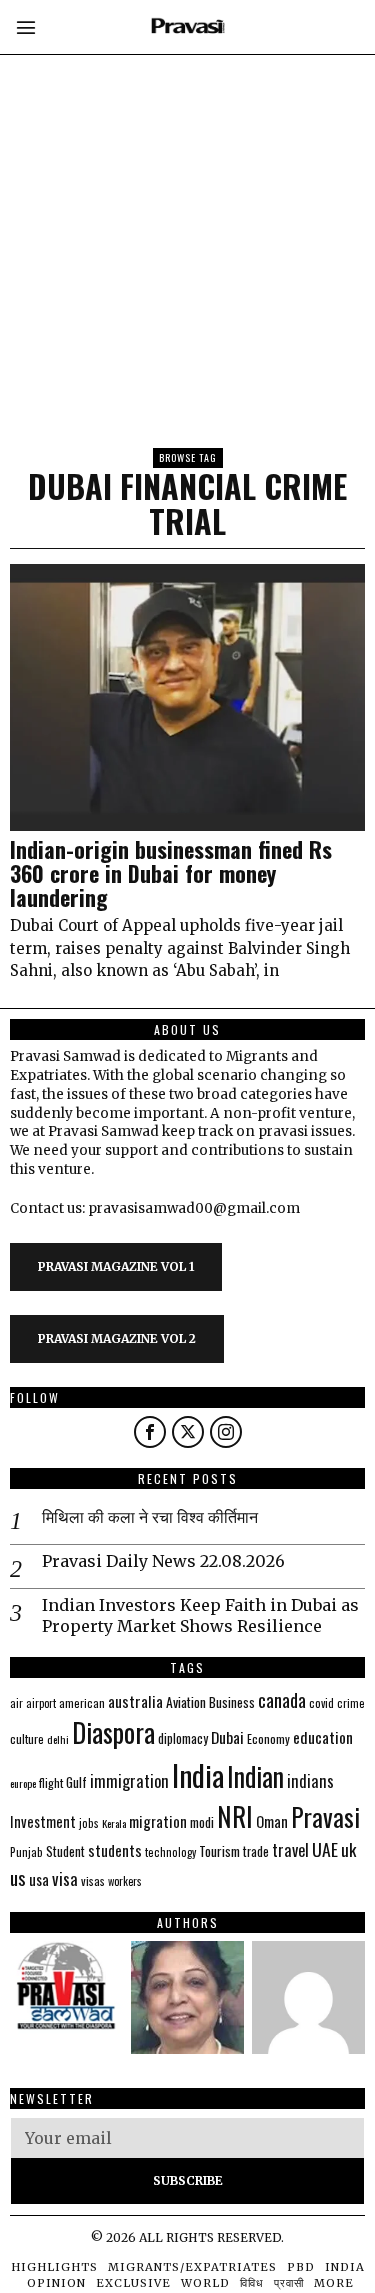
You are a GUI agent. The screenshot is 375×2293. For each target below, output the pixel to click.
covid (321, 1702)
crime (351, 1703)
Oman (272, 1821)
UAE (325, 1849)
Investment (43, 1821)
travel (290, 1849)
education (323, 1737)
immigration (129, 1780)
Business (232, 1702)
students (115, 1850)
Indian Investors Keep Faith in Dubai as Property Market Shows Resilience (200, 1615)
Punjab (26, 1851)
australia (135, 1700)
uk (348, 1849)
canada (282, 1699)
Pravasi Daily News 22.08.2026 (163, 1561)
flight (51, 1782)
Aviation (186, 1702)
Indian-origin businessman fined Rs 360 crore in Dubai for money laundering (171, 873)
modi (202, 1822)
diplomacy (183, 1738)
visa (65, 1878)
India (198, 1774)
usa (39, 1879)
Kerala (114, 1823)
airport (41, 1703)
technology (170, 1852)
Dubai (227, 1737)
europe (23, 1783)
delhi (58, 1739)
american (82, 1702)
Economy (268, 1738)
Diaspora (113, 1732)
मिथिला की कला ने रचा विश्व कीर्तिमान (150, 1517)
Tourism (219, 1851)
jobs (89, 1823)
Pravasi (325, 1816)
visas (93, 1880)
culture (27, 1738)
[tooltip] (150, 1432)
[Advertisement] (187, 187)
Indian (255, 1776)
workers (125, 1881)
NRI (235, 1816)
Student (65, 1851)
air (16, 1703)
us (18, 1877)
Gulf (76, 1782)
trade (256, 1851)
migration (158, 1821)
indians (310, 1781)
